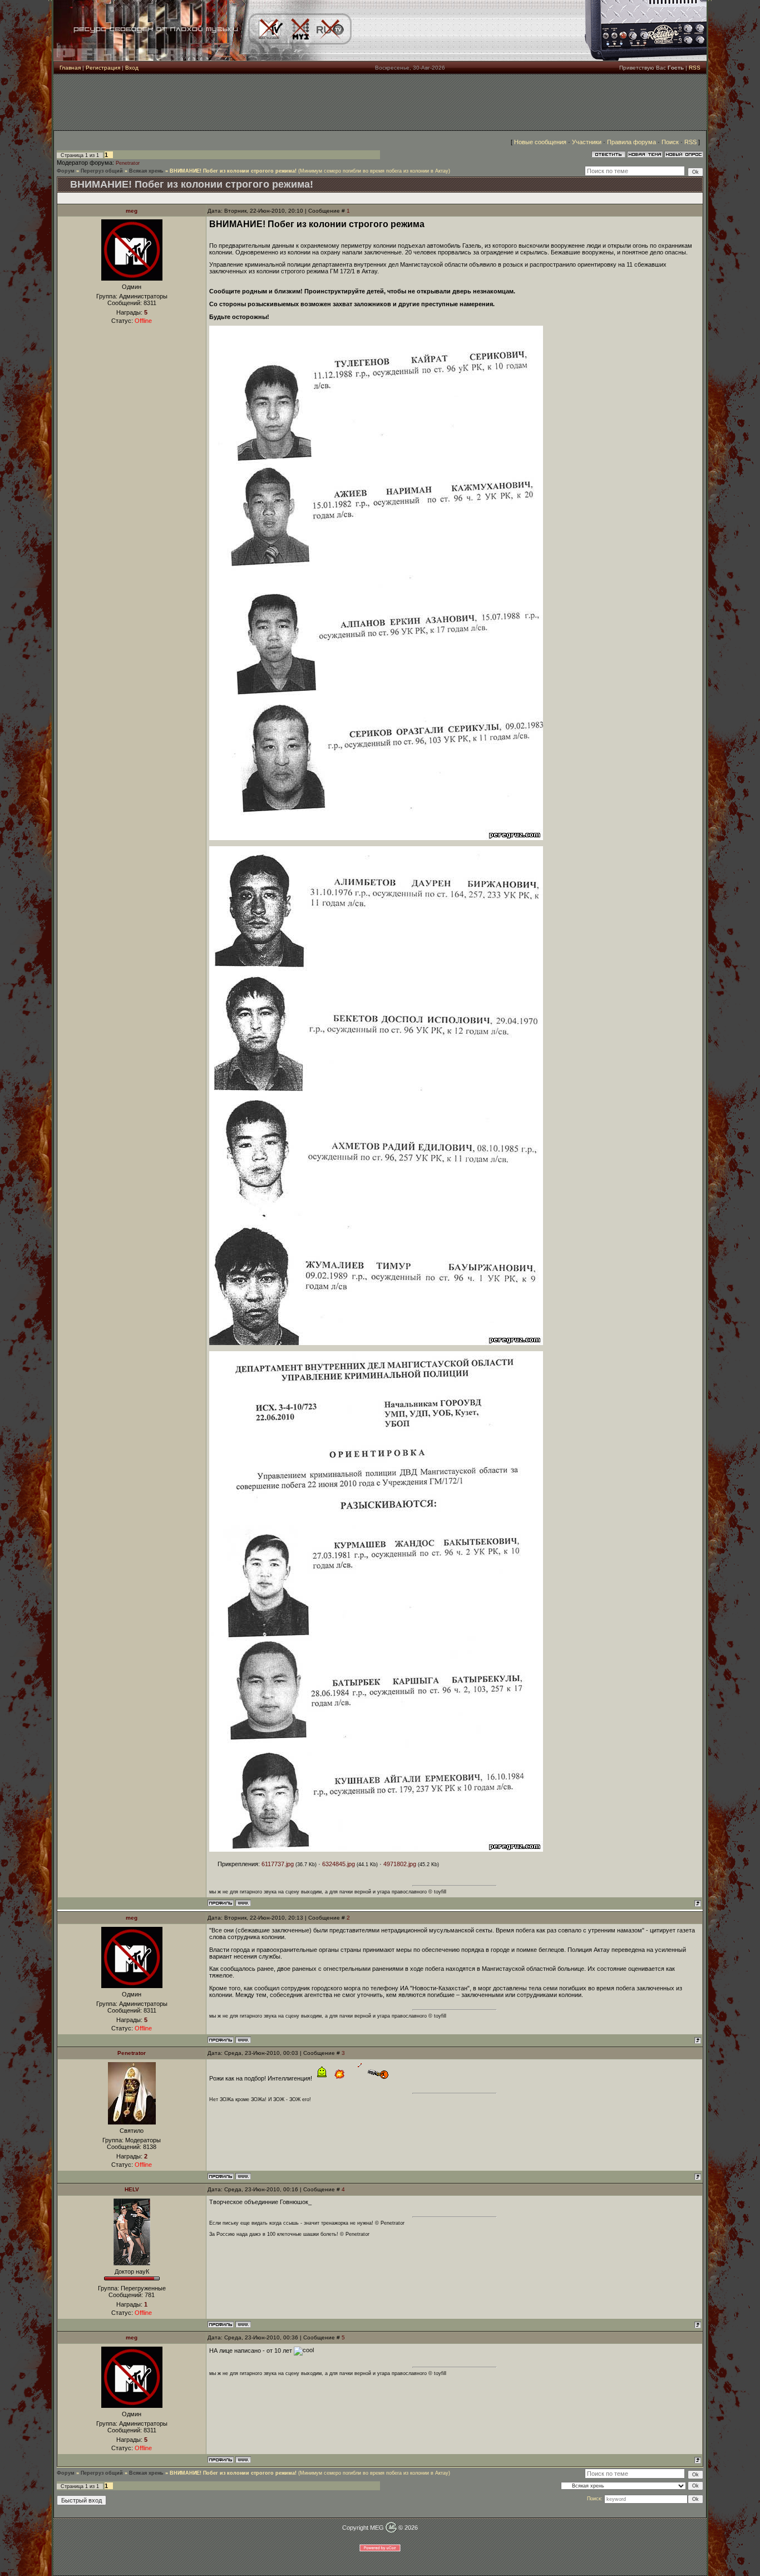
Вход (132, 68)
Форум (66, 171)
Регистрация (103, 68)
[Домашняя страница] (243, 1903)
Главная (70, 68)
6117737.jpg (278, 1864)
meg (132, 211)
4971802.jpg (400, 1864)
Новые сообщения (540, 142)
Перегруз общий (102, 171)
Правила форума (631, 142)
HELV (132, 2189)
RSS (695, 68)
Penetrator (128, 163)
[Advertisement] (380, 102)
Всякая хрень (146, 171)
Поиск (670, 142)
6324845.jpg (339, 1864)
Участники (587, 142)
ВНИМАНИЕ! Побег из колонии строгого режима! (233, 171)
